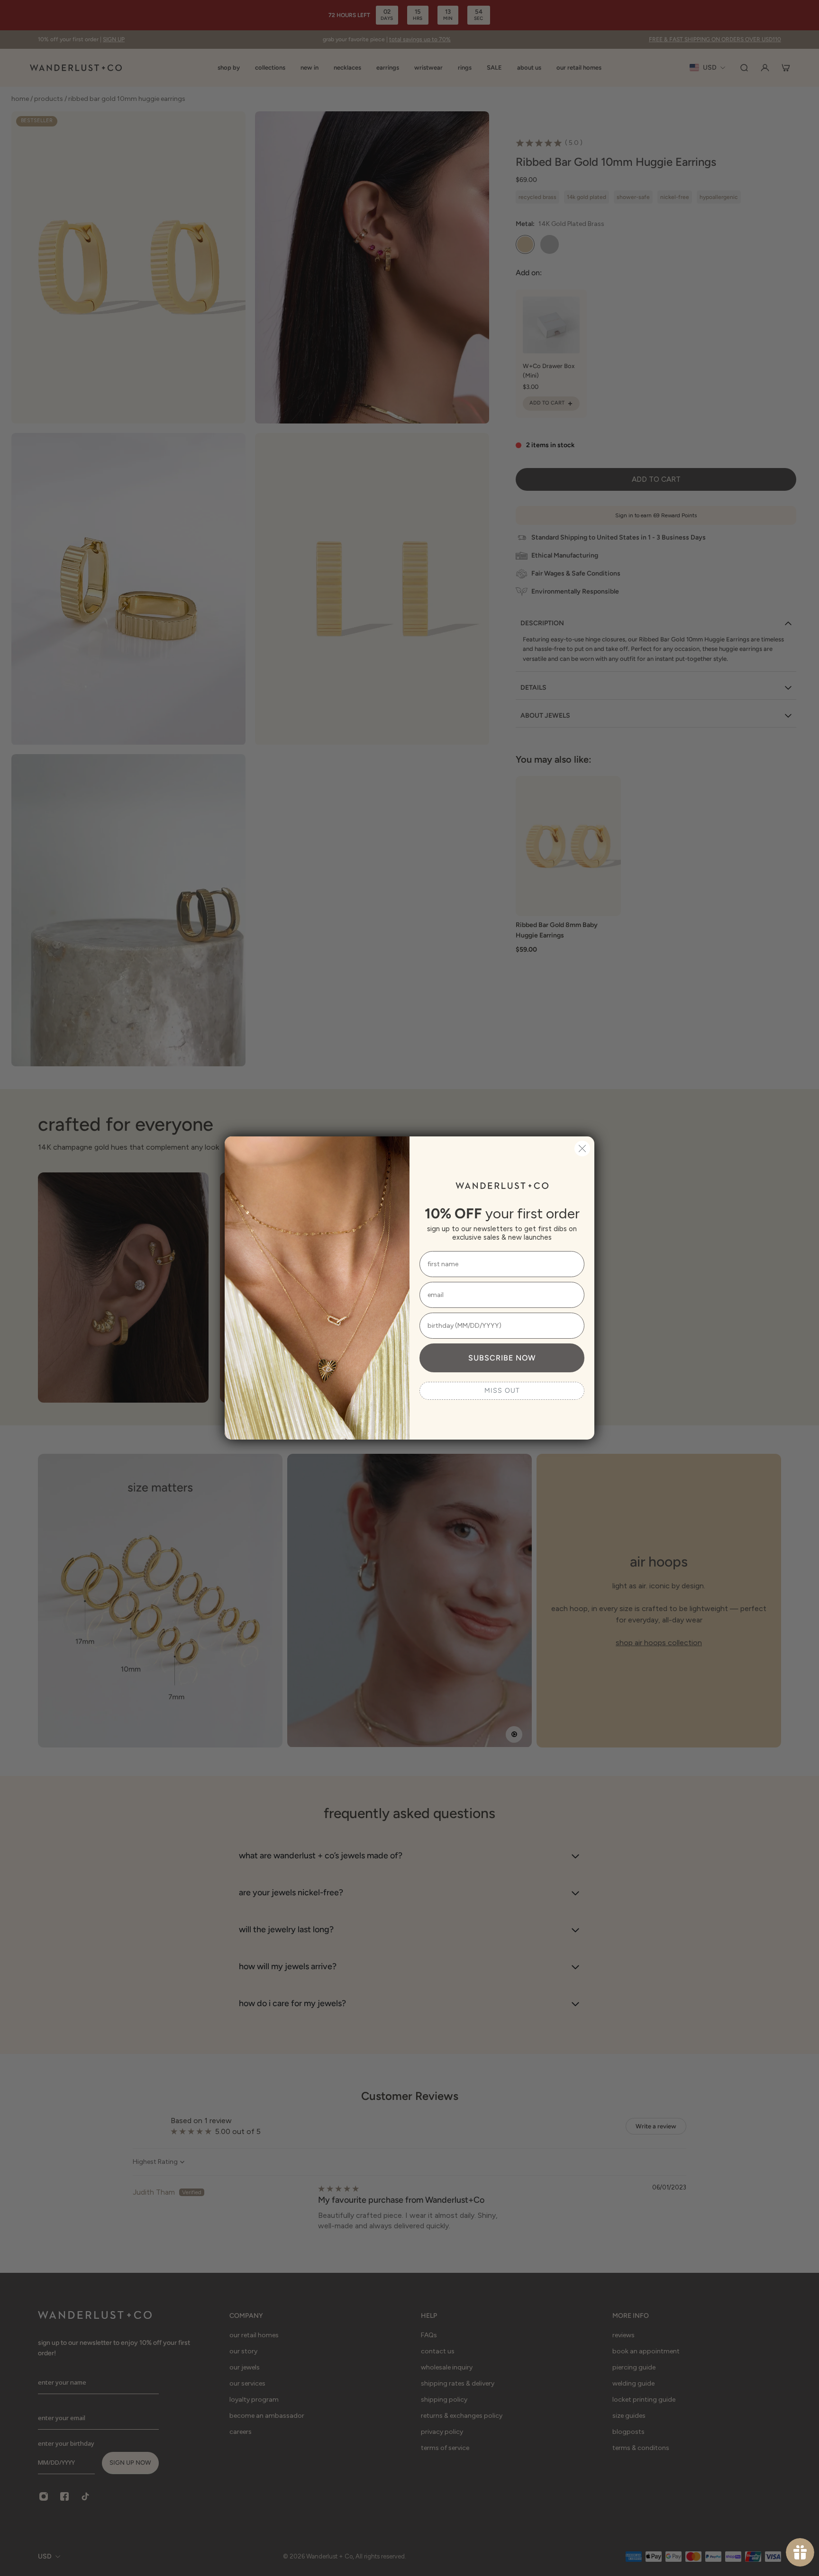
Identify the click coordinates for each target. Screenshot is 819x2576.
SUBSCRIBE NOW (502, 1358)
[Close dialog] (582, 1148)
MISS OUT (502, 1391)
